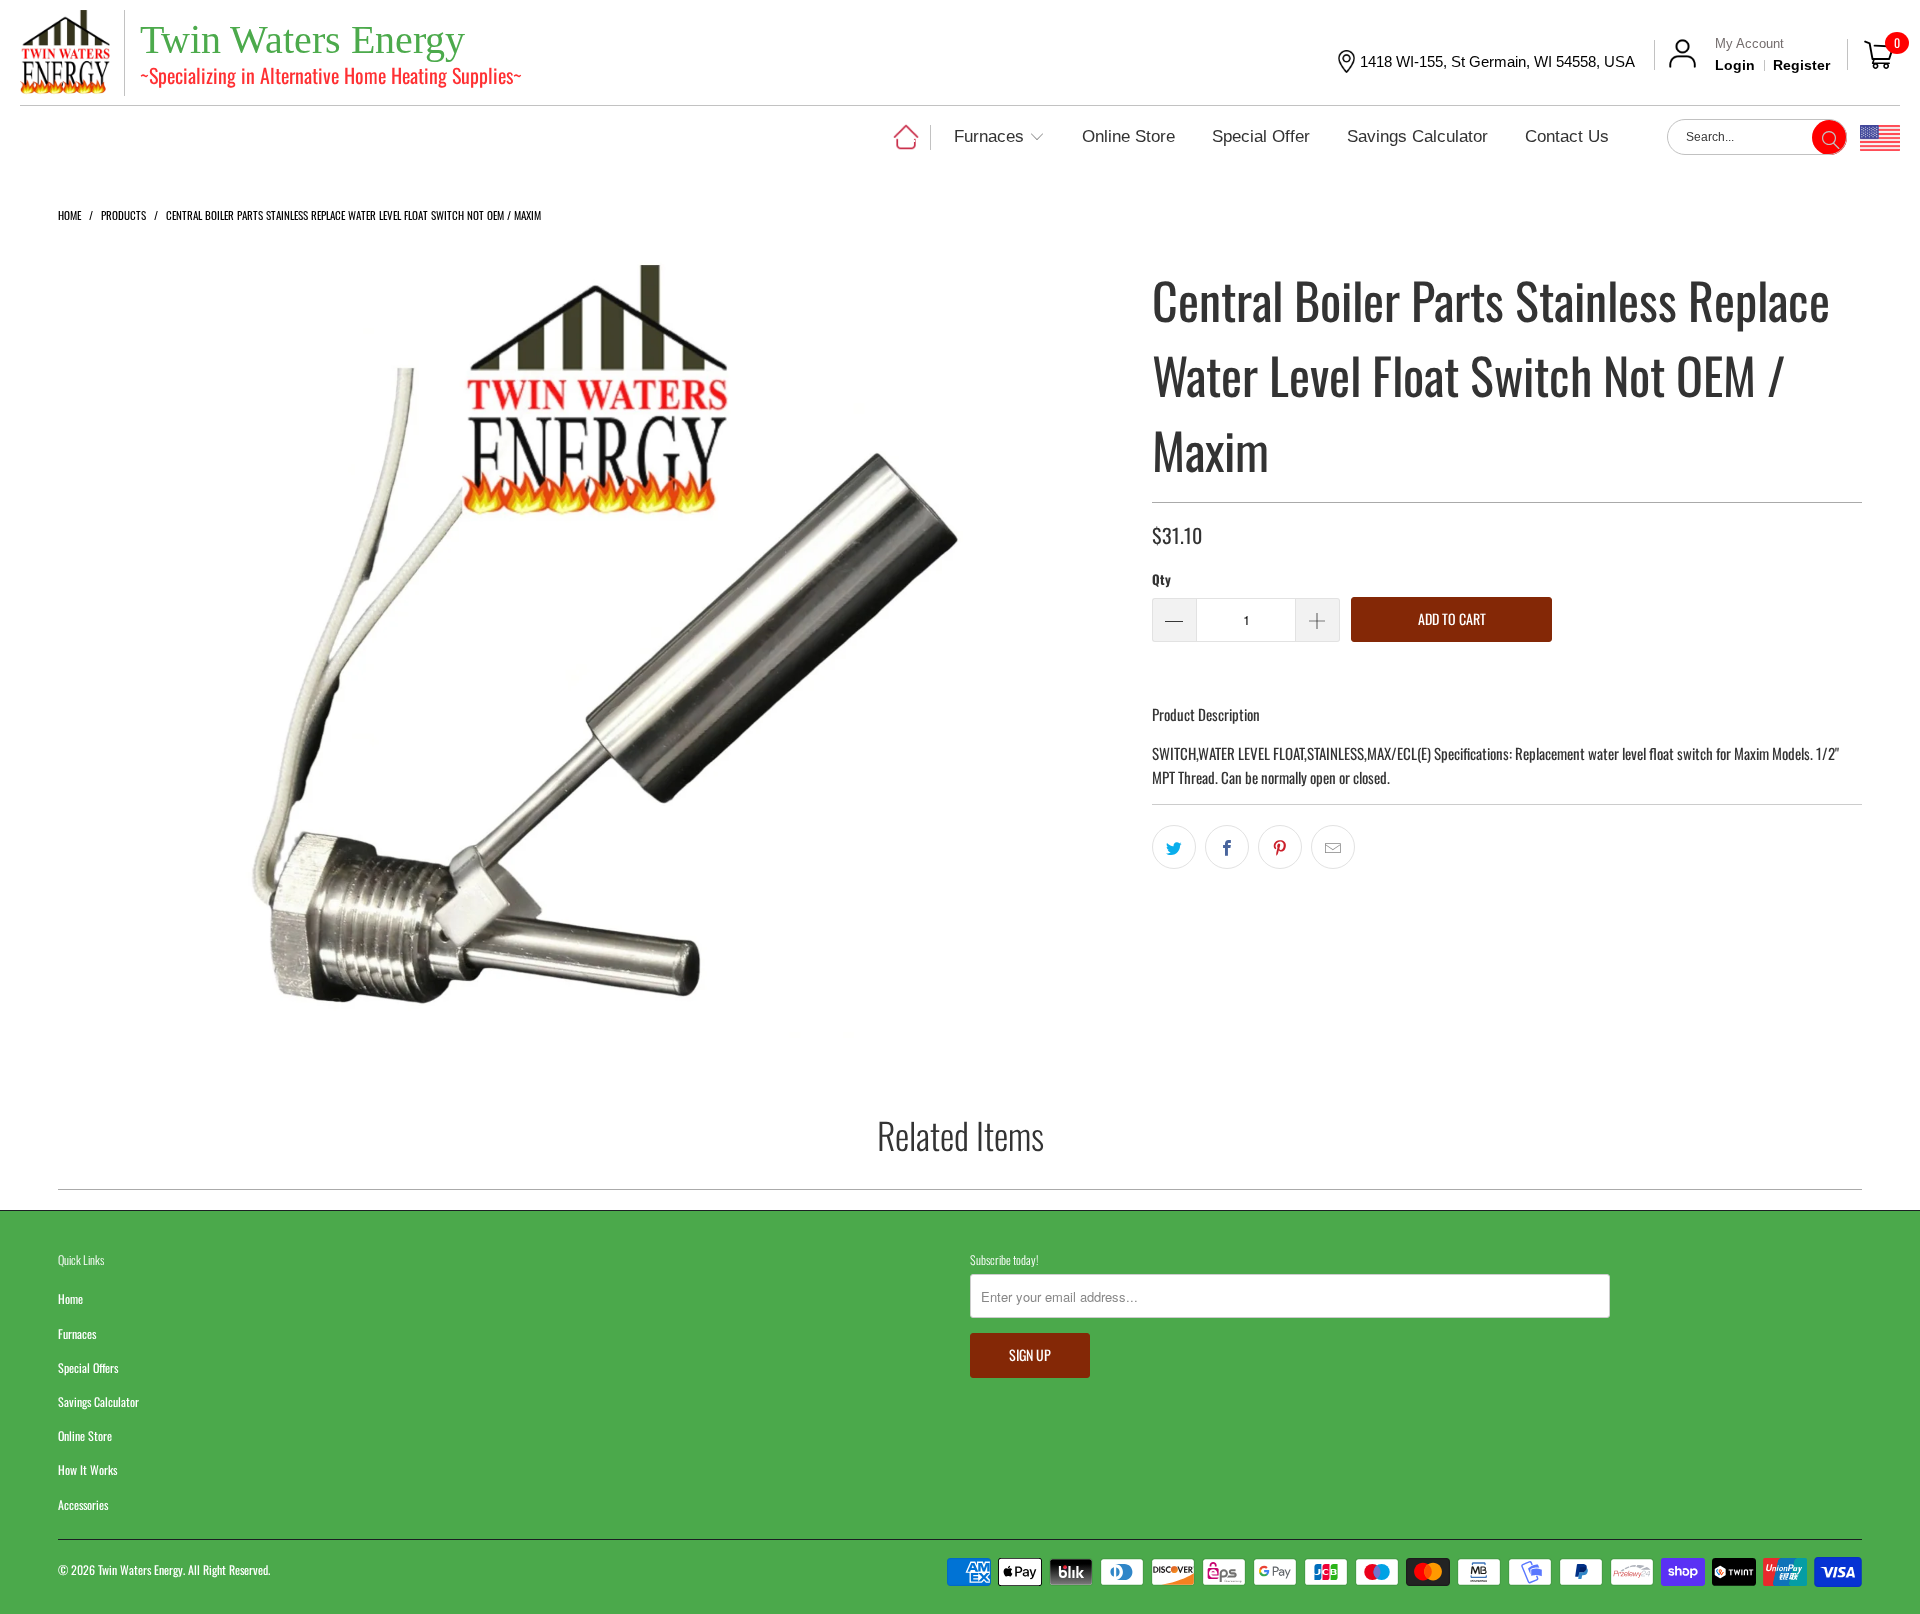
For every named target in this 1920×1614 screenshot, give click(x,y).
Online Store (85, 1435)
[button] (999, 138)
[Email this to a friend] (1333, 847)
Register (1801, 65)
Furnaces (77, 1333)
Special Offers (88, 1367)
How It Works (87, 1469)
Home (70, 1298)
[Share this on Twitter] (1174, 847)
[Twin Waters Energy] (65, 54)
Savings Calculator (98, 1401)
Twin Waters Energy (140, 1569)
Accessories (83, 1504)
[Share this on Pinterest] (1280, 847)
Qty (1161, 579)
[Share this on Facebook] (1227, 847)
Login (1735, 65)
